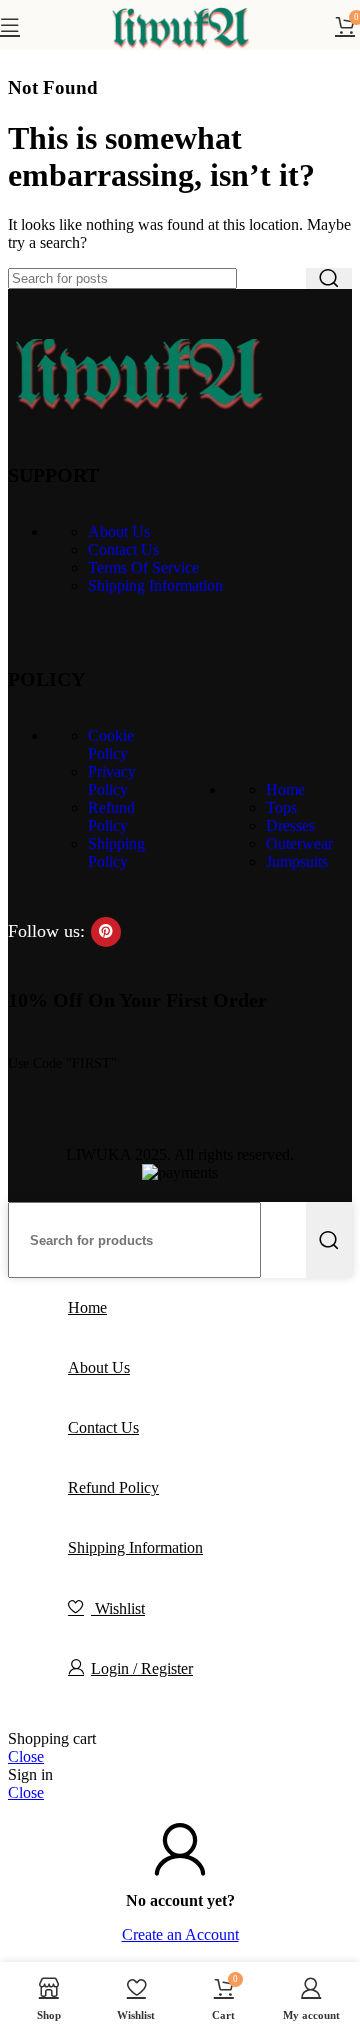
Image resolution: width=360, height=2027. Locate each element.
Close (26, 1756)
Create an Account (180, 1934)
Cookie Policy (111, 744)
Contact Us (123, 549)
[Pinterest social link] (106, 932)
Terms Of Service (143, 567)
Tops (281, 807)
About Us (119, 531)
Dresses (290, 825)
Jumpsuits (297, 861)
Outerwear (299, 843)
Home (285, 789)
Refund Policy (111, 816)
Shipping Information (155, 585)
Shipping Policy (116, 852)
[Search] (329, 278)
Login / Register (142, 1668)
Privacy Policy (112, 780)
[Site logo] (180, 54)
